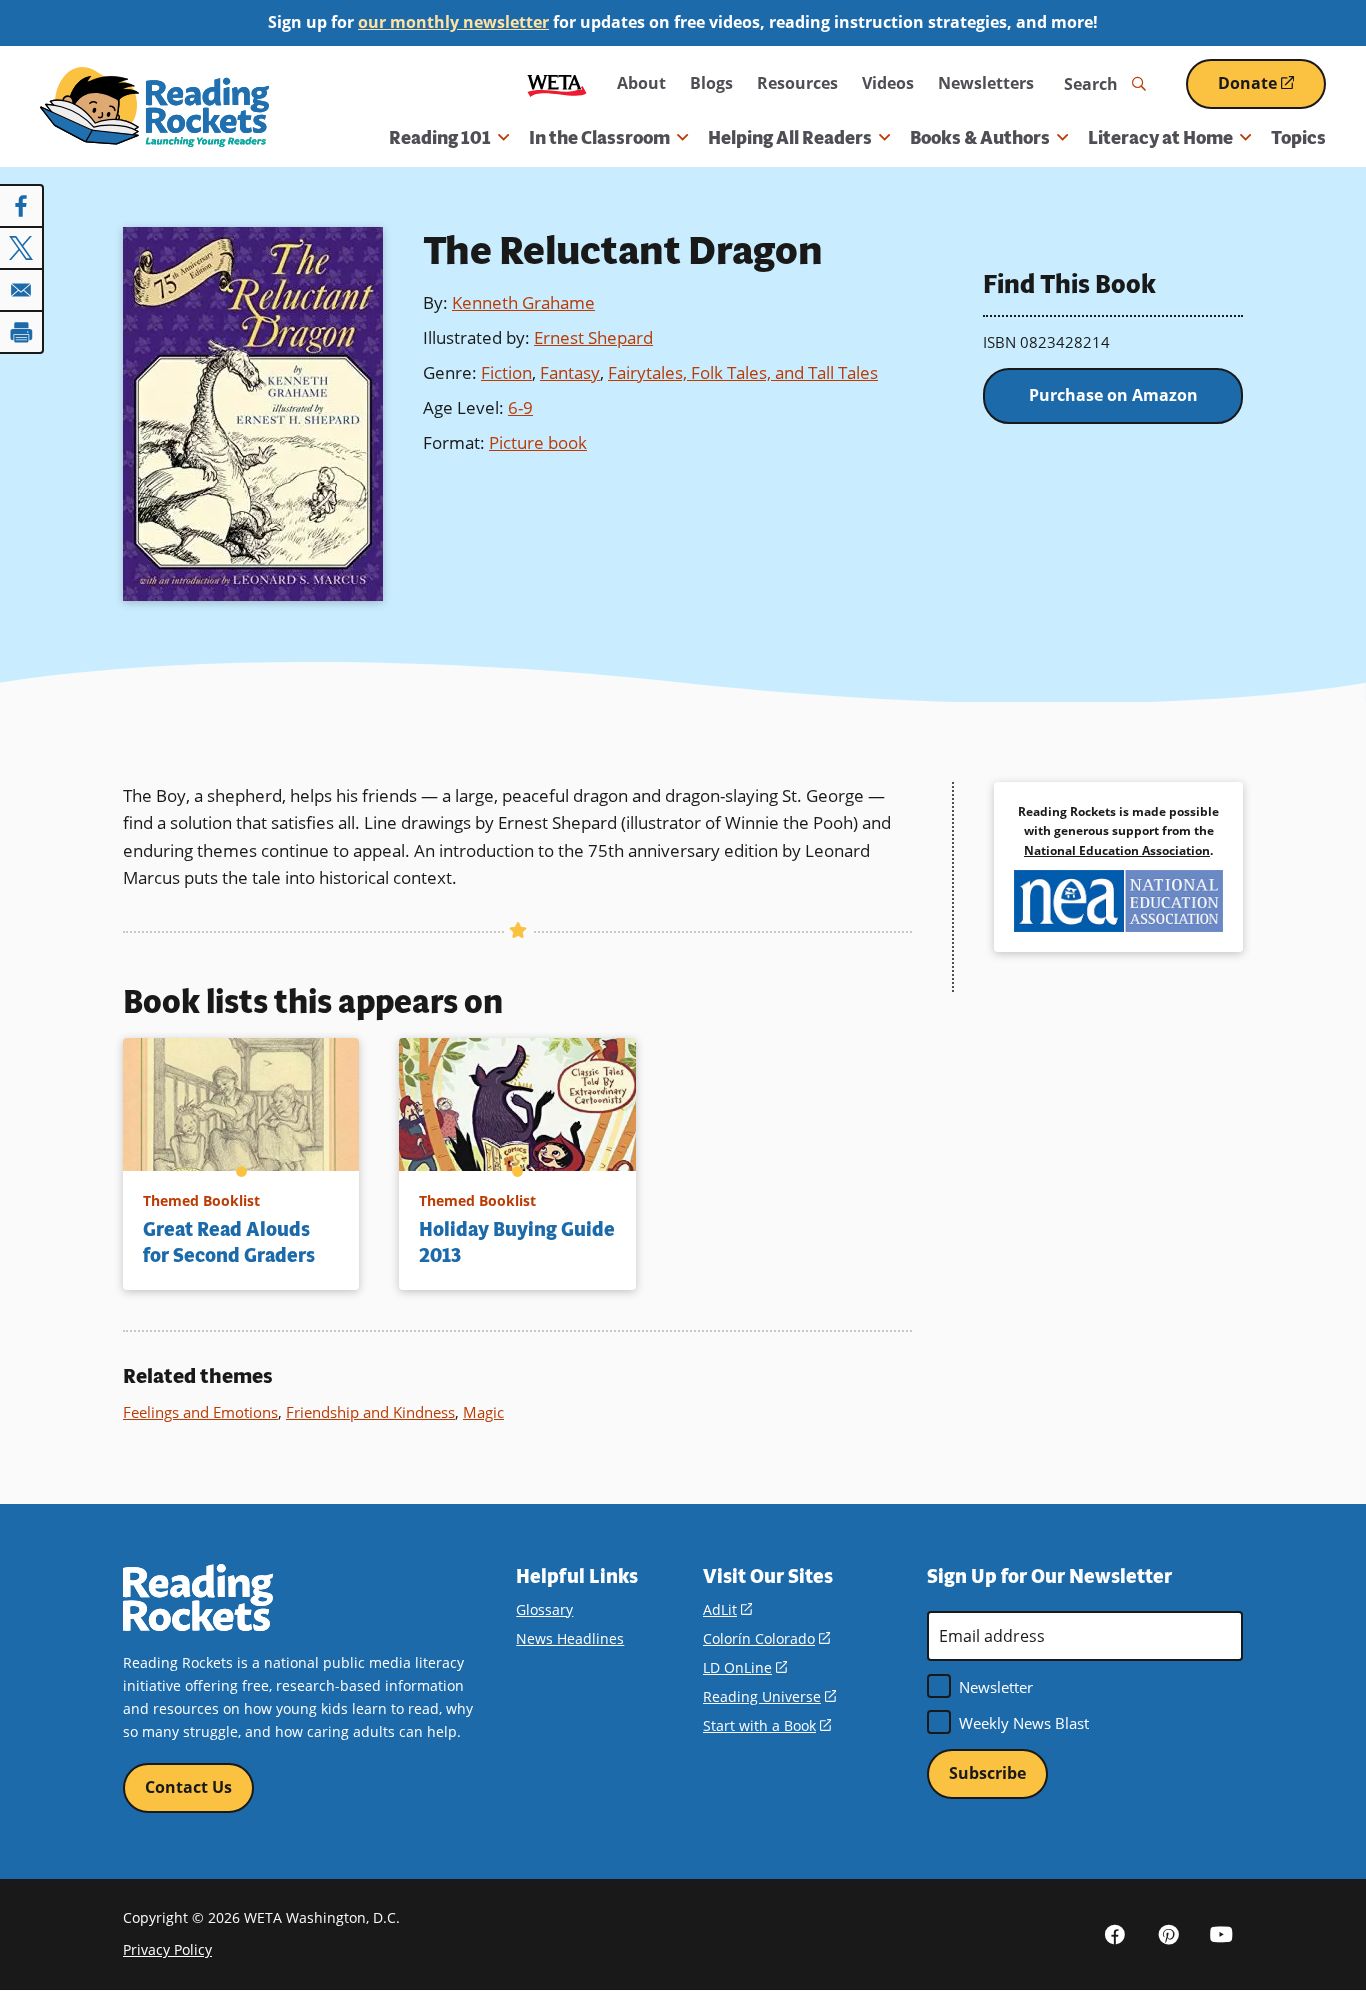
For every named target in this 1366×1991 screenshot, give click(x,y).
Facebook (1115, 1934)
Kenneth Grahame (523, 302)
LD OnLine (745, 1667)
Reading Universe (769, 1696)
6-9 (520, 407)
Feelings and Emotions (200, 1412)
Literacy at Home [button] (1160, 138)
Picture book (538, 442)
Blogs (711, 83)
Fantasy (570, 372)
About (641, 83)
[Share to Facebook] (22, 206)
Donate (1272, 90)
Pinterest (1168, 1934)
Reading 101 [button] (440, 138)
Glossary (544, 1609)
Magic (483, 1412)
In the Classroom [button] (599, 138)
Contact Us (188, 1787)
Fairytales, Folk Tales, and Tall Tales (743, 372)
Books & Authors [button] (980, 138)
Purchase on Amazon (1113, 395)
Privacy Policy (167, 1949)
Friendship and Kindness (370, 1412)
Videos (888, 83)
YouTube (1221, 1934)
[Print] (22, 332)
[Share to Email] (22, 290)
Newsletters (986, 83)
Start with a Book (767, 1725)
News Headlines (570, 1638)
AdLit (727, 1609)
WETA (557, 83)
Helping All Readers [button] (790, 138)
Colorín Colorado (766, 1638)
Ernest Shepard (593, 337)
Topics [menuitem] (1298, 138)
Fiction (506, 372)
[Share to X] (22, 248)
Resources (797, 83)
